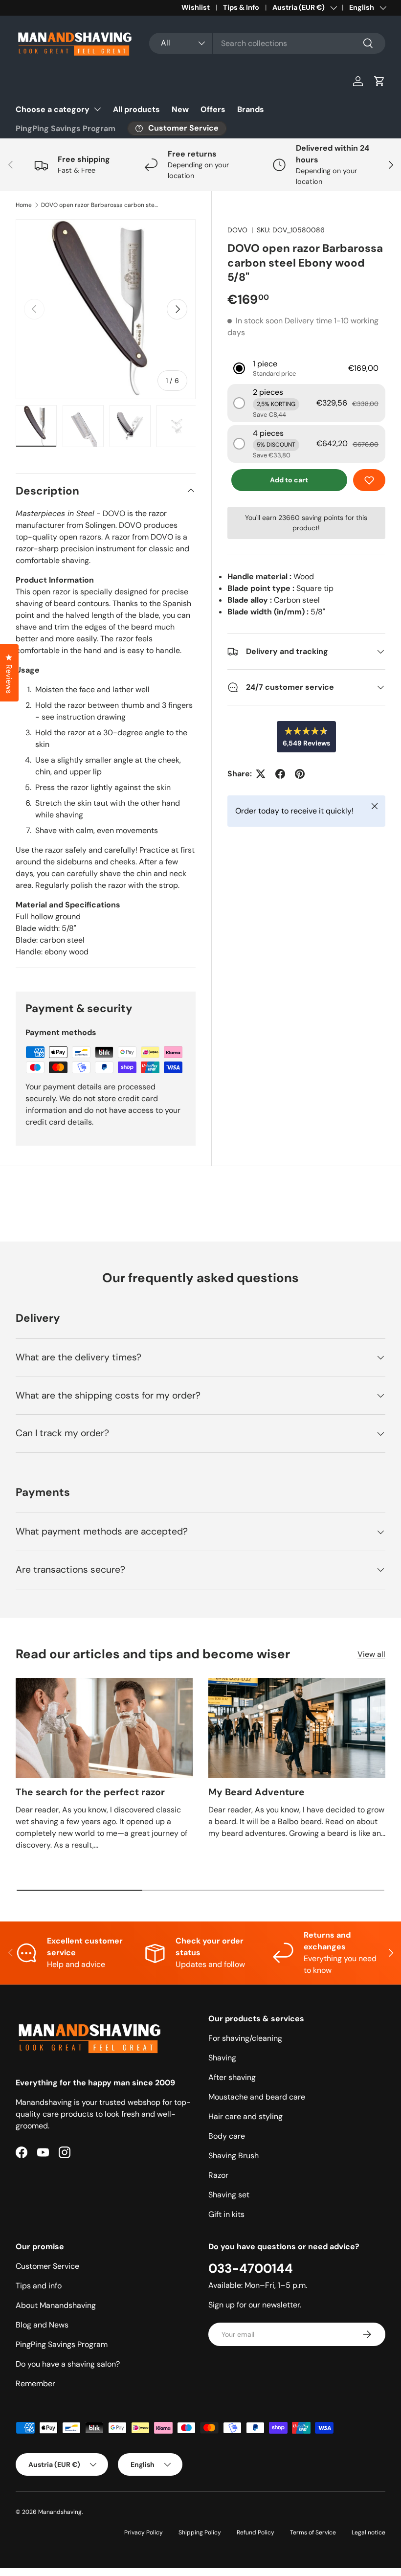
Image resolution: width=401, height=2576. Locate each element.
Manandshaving (60, 2512)
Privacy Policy (144, 2532)
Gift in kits (226, 2214)
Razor (218, 2175)
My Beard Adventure (256, 1792)
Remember (35, 2384)
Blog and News (42, 2325)
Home (24, 205)
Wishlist (196, 7)
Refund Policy (256, 2532)
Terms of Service (313, 2532)
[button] (379, 81)
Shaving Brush (234, 2156)
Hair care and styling (245, 2116)
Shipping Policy (200, 2532)
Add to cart (289, 480)
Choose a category (53, 109)
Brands (251, 109)
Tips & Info (241, 7)
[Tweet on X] (261, 774)
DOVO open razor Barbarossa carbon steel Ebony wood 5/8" (100, 205)
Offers (213, 109)
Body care (227, 2136)
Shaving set (229, 2195)
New (180, 109)
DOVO (237, 230)
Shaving (222, 2058)
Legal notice (368, 2532)
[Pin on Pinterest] (300, 774)
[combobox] (267, 43)
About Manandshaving (56, 2305)
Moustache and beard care (257, 2097)
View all (371, 1654)
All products (136, 109)
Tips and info (39, 2286)
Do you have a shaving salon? (68, 2364)
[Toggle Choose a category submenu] (97, 109)
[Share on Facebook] (280, 774)
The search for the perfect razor (90, 1792)
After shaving (232, 2077)
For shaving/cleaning (245, 2038)
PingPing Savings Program (66, 128)
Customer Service (47, 2266)
